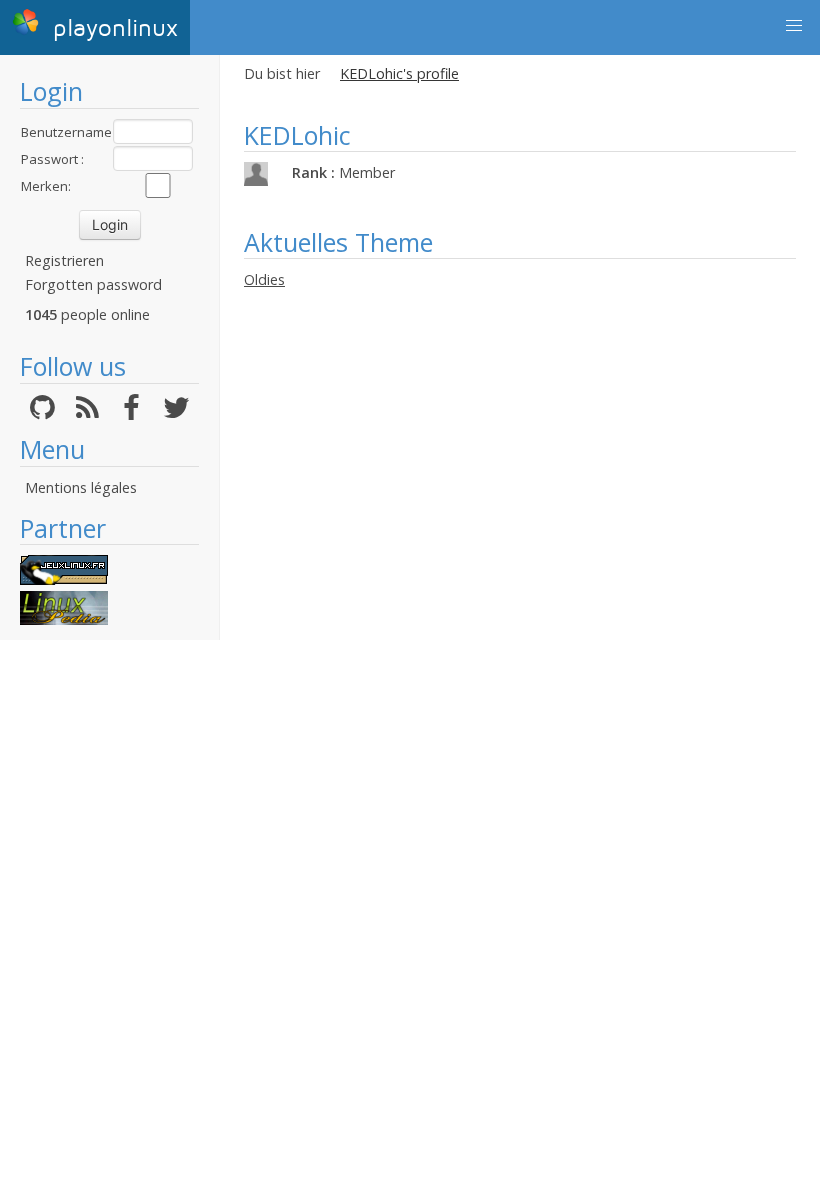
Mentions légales (81, 487)
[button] (794, 26)
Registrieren (64, 260)
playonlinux (111, 28)
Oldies (264, 279)
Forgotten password (93, 284)
